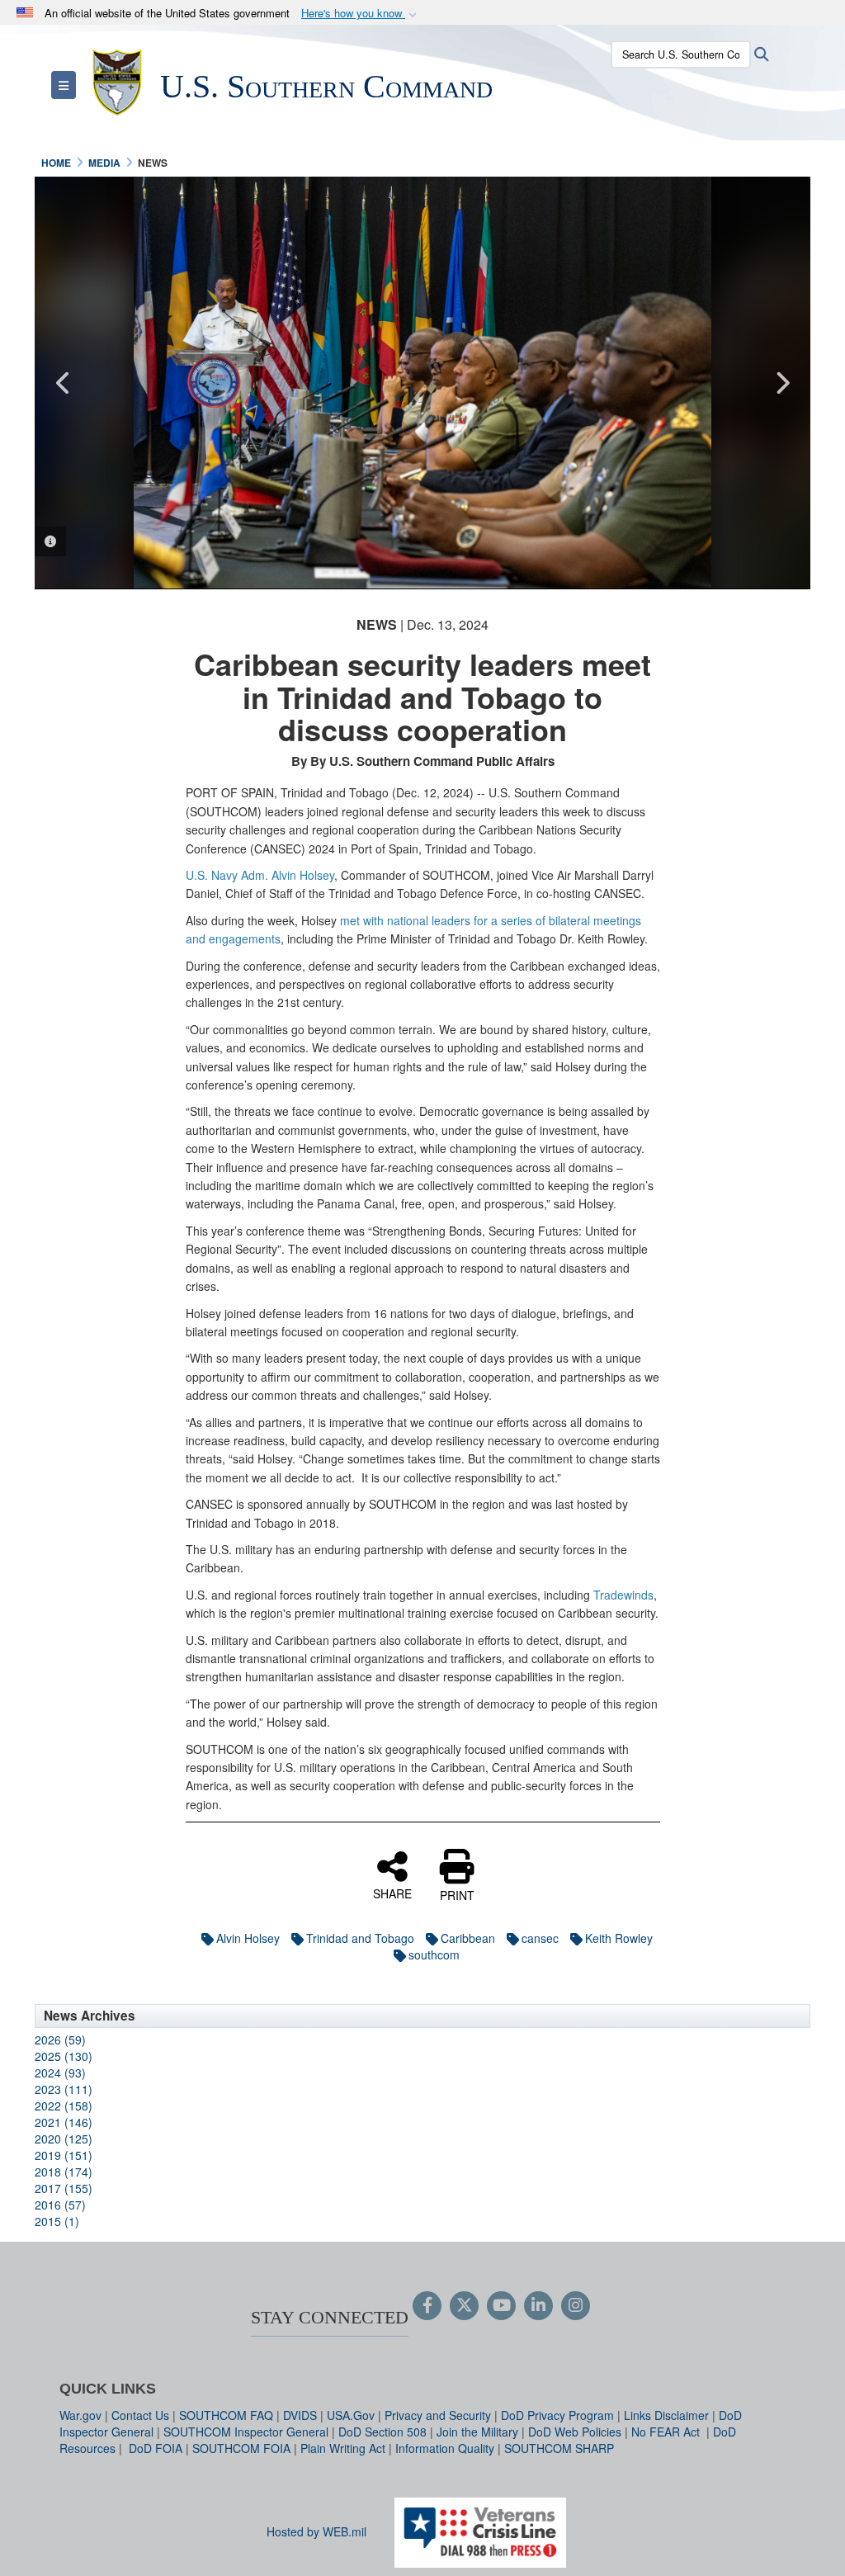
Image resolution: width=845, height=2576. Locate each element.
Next (781, 383)
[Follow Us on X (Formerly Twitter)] (464, 2306)
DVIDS (300, 2415)
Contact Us (140, 2415)
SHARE (392, 1893)
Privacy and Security (438, 2415)
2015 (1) (57, 2221)
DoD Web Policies (575, 2432)
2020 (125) (64, 2139)
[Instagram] (576, 2306)
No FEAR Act (667, 2432)
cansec (540, 1938)
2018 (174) (64, 2172)
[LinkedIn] (538, 2306)
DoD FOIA (156, 2448)
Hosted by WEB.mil (316, 2531)
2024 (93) (60, 2073)
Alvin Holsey (248, 1938)
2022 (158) (64, 2106)
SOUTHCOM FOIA (241, 2448)
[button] (361, 14)
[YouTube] (501, 2306)
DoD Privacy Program (557, 2415)
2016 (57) (60, 2205)
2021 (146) (64, 2122)
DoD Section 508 (382, 2432)
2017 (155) (64, 2188)
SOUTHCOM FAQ (226, 2415)
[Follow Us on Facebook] (427, 2306)
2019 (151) (64, 2155)
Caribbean (468, 1938)
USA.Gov (351, 2415)
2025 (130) (64, 2056)
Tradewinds (623, 1595)
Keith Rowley (619, 1938)
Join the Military (477, 2432)
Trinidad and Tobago (360, 1938)
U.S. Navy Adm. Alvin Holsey (260, 875)
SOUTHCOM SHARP (559, 2448)
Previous (64, 383)
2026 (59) (60, 2040)
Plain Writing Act (343, 2448)
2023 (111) (64, 2089)
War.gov (80, 2415)
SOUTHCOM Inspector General (246, 2432)
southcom (434, 1954)
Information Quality (445, 2448)
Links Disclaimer (666, 2415)
